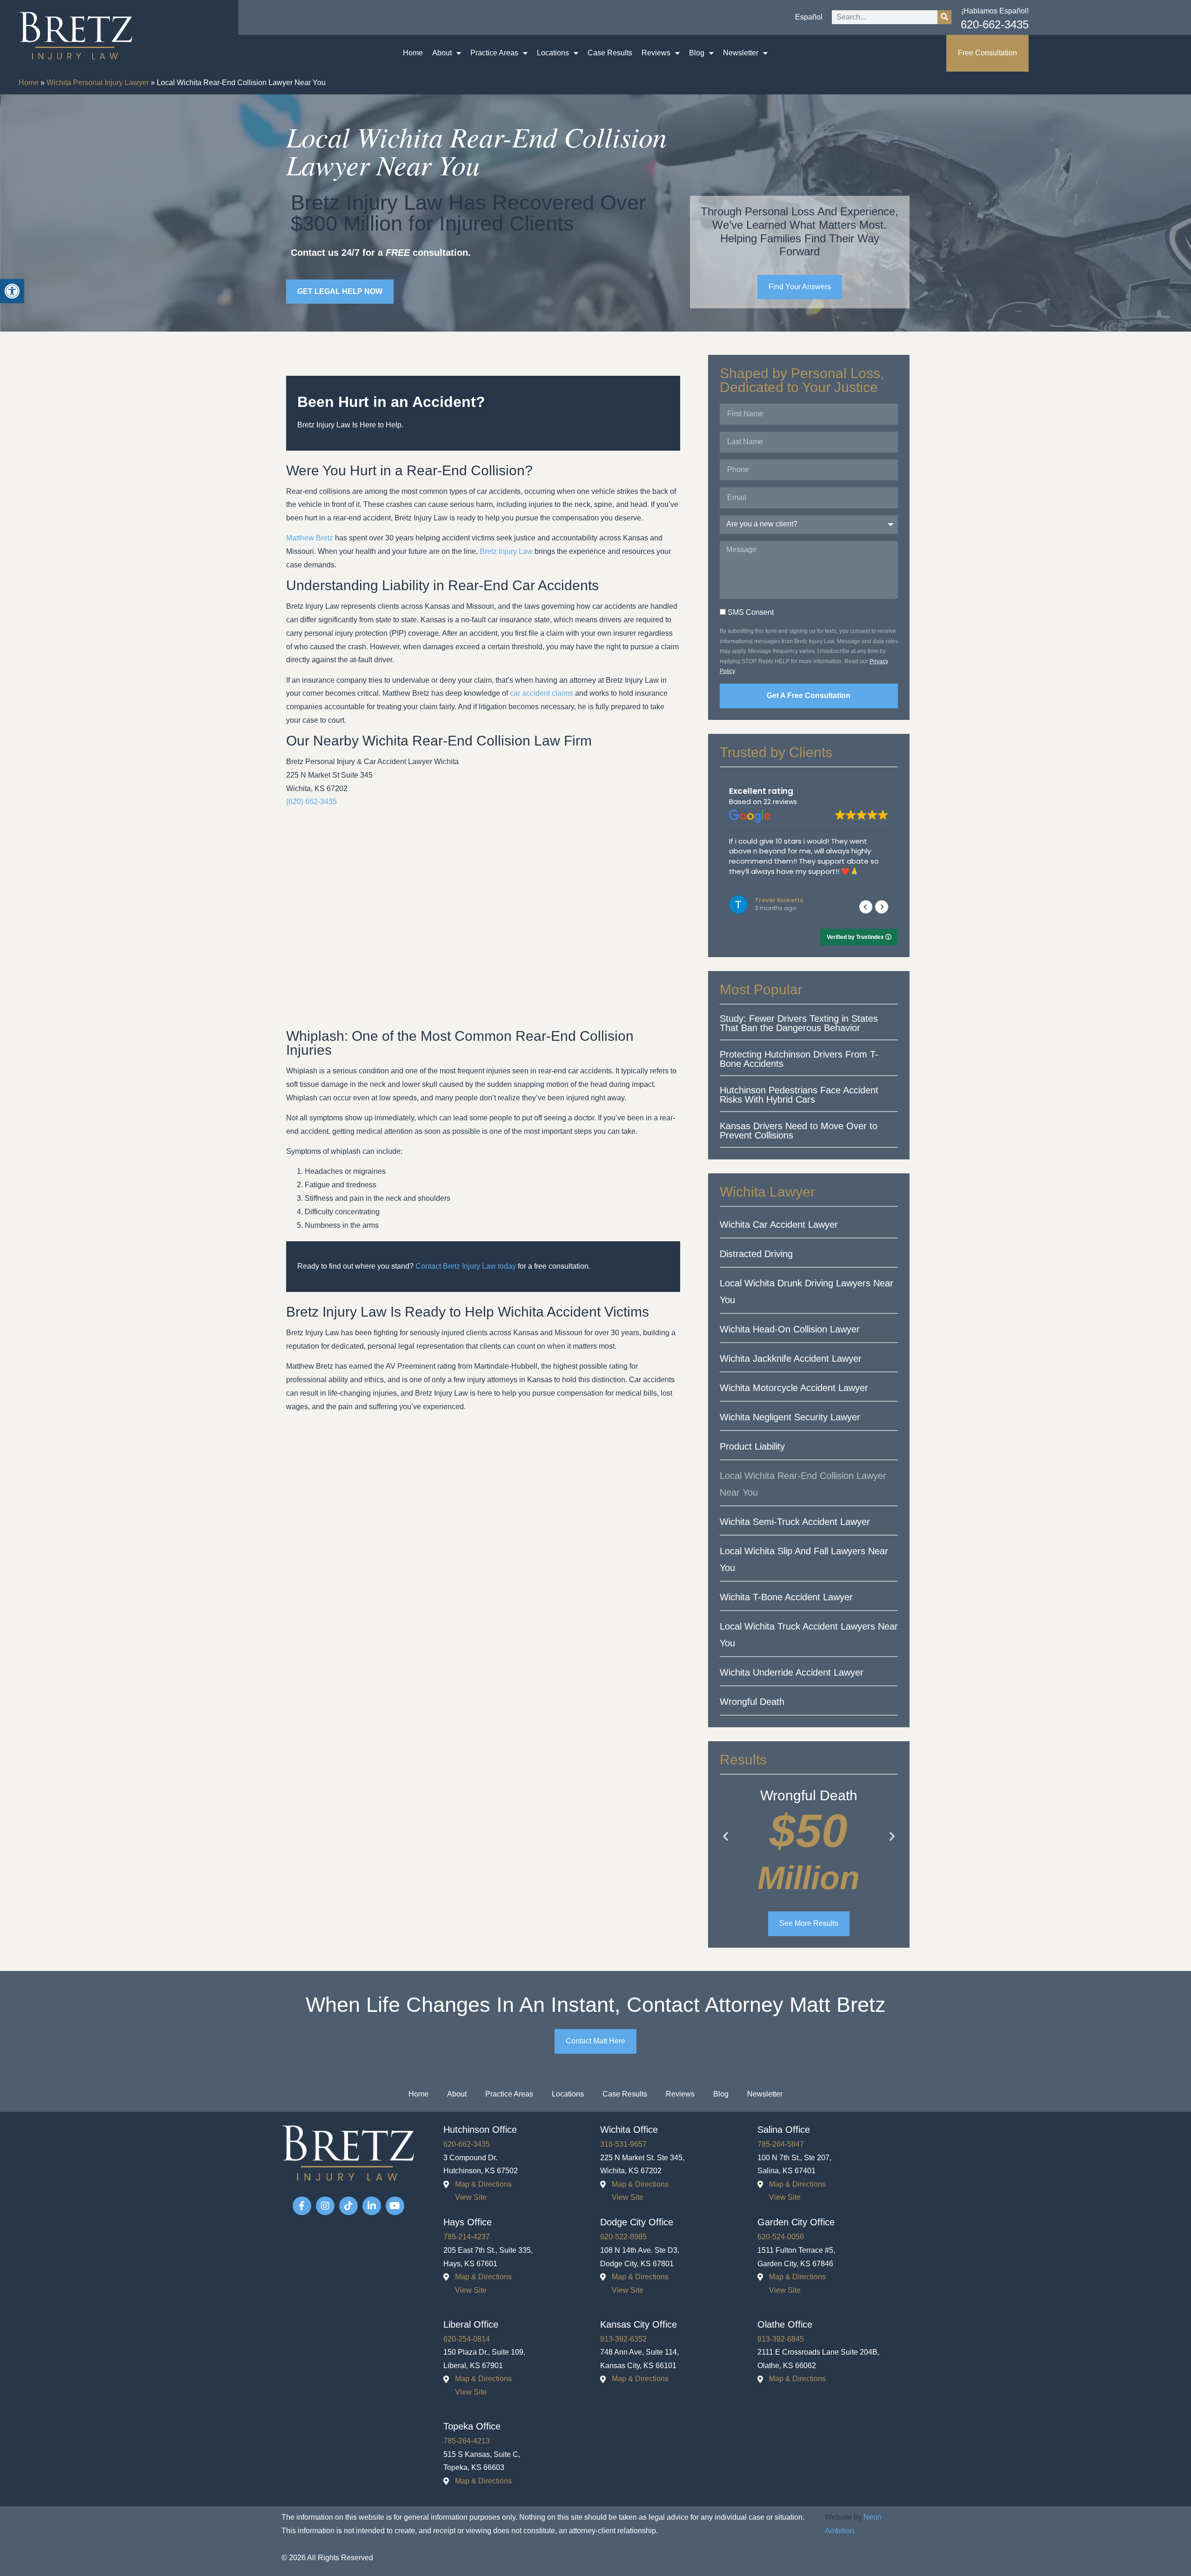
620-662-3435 (995, 24)
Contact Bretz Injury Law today (466, 1266)
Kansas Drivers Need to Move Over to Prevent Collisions (799, 1131)
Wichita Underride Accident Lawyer (792, 1672)
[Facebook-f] (302, 2206)
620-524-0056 (781, 2237)
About (442, 53)
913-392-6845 (781, 2339)
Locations (553, 53)
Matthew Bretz (310, 538)
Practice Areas (494, 53)
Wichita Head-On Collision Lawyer (790, 1329)
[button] (882, 907)
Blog (697, 53)
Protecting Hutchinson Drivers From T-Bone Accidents (799, 1059)
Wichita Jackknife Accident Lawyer (791, 1358)
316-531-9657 (623, 2144)
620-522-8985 (623, 2237)
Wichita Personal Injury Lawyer (98, 83)
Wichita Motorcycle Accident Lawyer (794, 1388)
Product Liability (752, 1446)
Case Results (610, 53)
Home (413, 53)
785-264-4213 (467, 2441)
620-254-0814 (467, 2339)
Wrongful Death (752, 1702)
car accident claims (542, 693)
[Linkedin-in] (372, 2206)
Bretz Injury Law (506, 551)
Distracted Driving (756, 1254)
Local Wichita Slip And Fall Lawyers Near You (804, 1559)
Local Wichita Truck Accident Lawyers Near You (809, 1635)
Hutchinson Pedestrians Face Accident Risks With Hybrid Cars (799, 1095)
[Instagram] (325, 2206)
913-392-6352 (623, 2339)
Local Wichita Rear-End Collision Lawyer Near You (803, 1484)
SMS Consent (751, 612)
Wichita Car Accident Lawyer (779, 1225)
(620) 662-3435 (311, 802)
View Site (471, 2197)
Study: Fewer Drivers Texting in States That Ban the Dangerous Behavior (799, 1023)
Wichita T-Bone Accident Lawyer (786, 1597)
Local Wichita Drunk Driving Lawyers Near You (806, 1291)
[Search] (944, 17)
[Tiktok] (348, 2206)
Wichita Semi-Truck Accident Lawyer (795, 1522)
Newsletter (741, 53)
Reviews (656, 53)
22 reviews (780, 802)
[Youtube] (395, 2206)
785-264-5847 (781, 2144)
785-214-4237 (467, 2237)
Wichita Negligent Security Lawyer (790, 1417)
